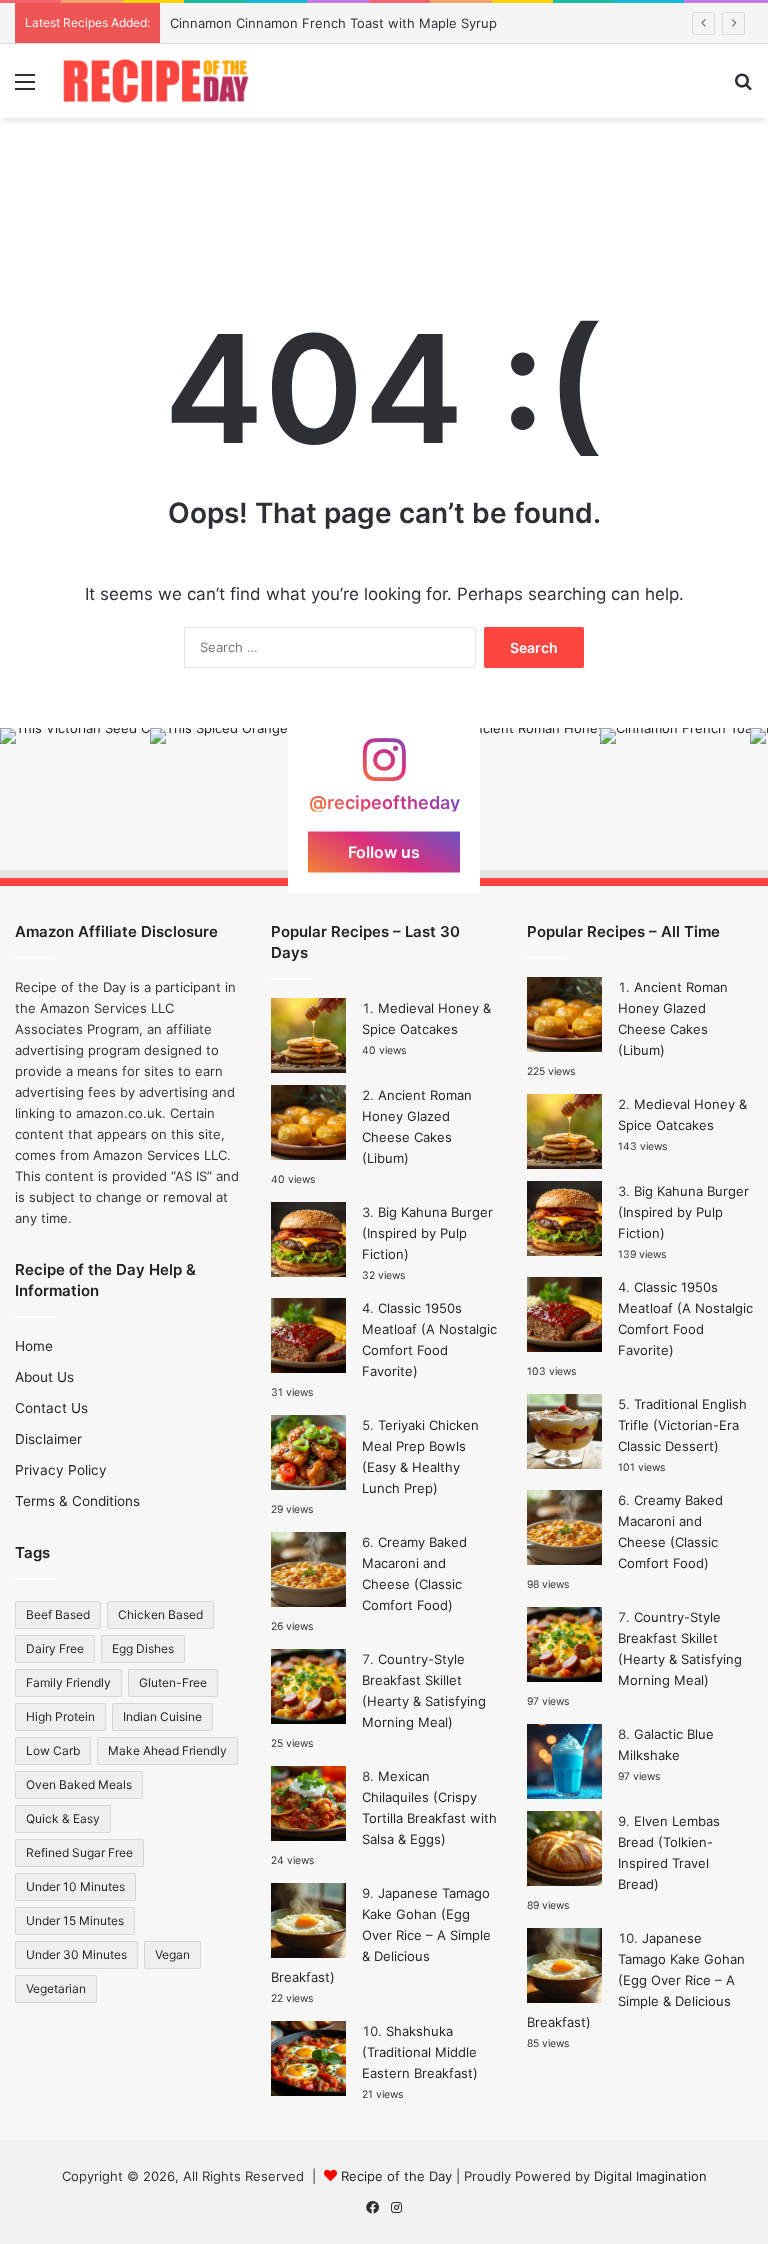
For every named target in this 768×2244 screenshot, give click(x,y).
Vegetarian (56, 1988)
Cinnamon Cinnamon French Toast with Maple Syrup (333, 23)
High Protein (60, 1716)
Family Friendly (68, 1682)
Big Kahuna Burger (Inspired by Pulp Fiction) (427, 1233)
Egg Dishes (143, 1648)
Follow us (384, 851)
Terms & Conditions (77, 1501)
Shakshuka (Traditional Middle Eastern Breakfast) (420, 2052)
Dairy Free (55, 1648)
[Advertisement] (384, 183)
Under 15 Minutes (75, 1920)
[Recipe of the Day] (156, 81)
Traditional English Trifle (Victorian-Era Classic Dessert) (682, 1425)
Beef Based (58, 1614)
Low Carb (53, 1750)
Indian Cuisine (162, 1716)
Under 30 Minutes (76, 1954)
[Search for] (743, 88)
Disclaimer (48, 1439)
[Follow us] (384, 768)
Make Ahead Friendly (167, 1750)
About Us (44, 1377)
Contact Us (51, 1408)
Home (34, 1346)
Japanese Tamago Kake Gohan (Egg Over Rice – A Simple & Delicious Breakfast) (381, 1935)
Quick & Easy (63, 1818)
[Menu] (25, 88)
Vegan (172, 1954)
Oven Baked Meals (79, 1784)
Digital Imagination (650, 2176)
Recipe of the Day (396, 2176)
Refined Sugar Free (79, 1852)
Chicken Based (160, 1614)
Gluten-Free (173, 1682)
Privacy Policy (61, 1470)
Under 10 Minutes (75, 1886)
